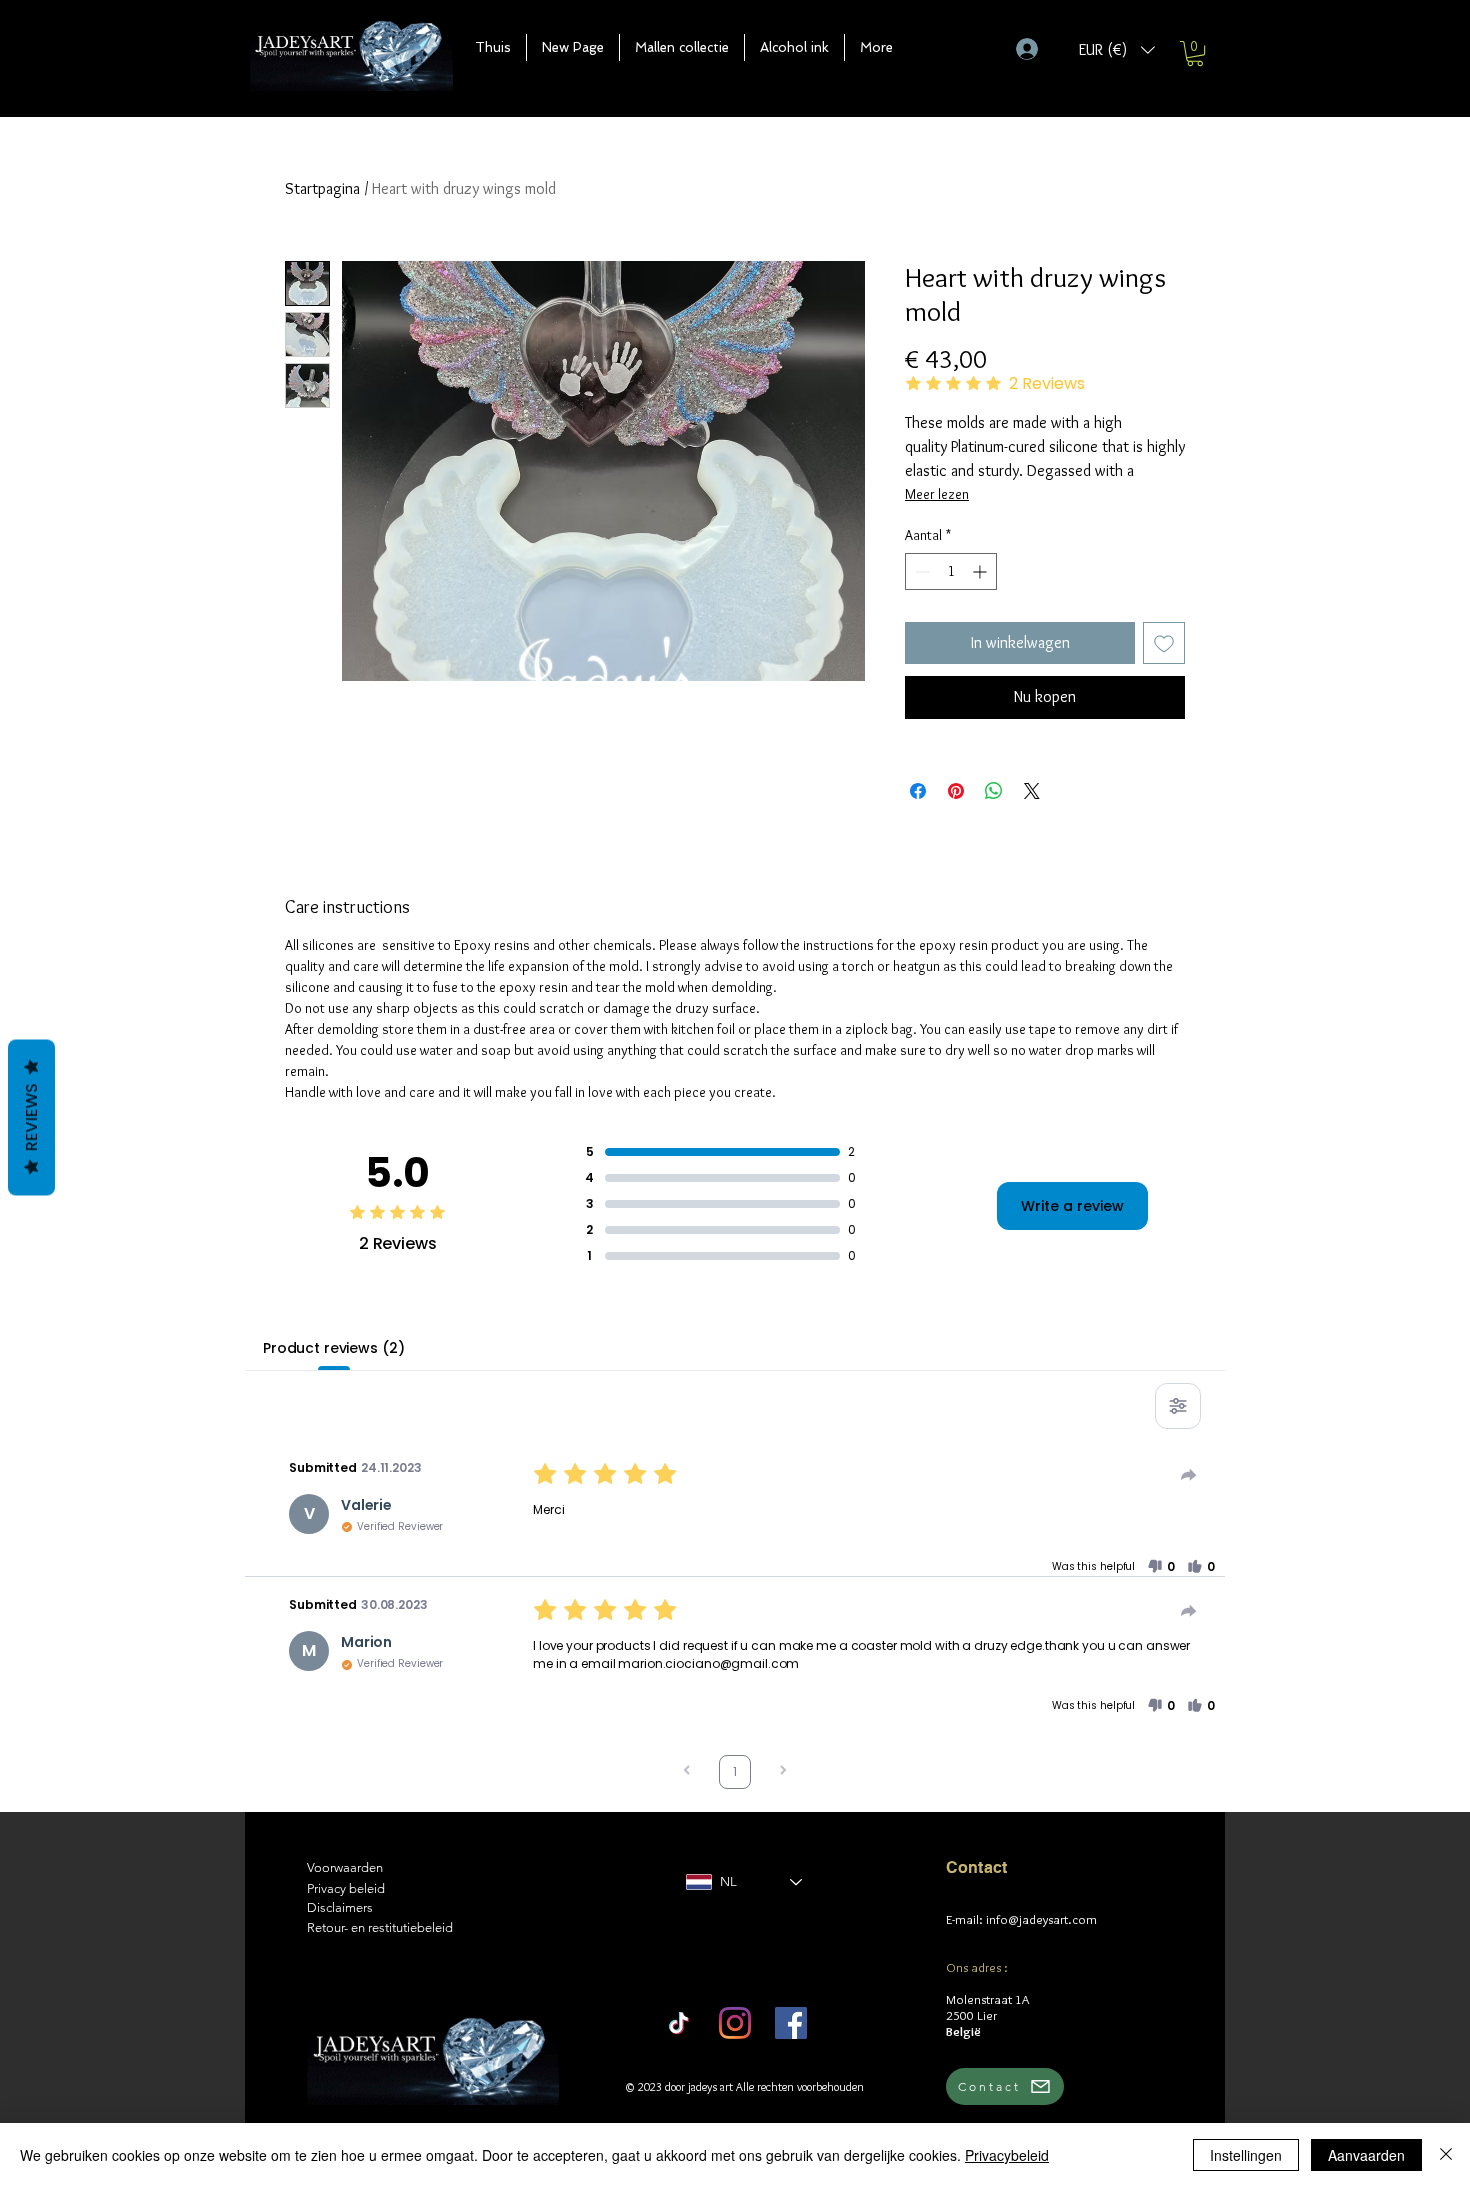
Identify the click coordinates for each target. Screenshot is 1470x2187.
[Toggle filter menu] (1178, 1406)
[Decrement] (920, 571)
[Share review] (1189, 1475)
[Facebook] (791, 2023)
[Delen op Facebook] (918, 791)
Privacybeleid (1007, 2155)
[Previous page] (687, 1772)
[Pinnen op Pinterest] (956, 791)
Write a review (1072, 1206)
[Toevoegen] (1164, 643)
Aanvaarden (1366, 2155)
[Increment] (981, 571)
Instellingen (1246, 2155)
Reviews (31, 1117)
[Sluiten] (1446, 2155)
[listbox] (1117, 49)
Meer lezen (937, 494)
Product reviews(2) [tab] (333, 1348)
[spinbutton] (951, 571)
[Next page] (783, 1772)
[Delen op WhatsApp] (994, 791)
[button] (682, 47)
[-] (1035, 49)
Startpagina (322, 188)
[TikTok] (679, 2023)
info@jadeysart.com (1041, 1919)
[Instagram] (735, 2023)
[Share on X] (1032, 791)
